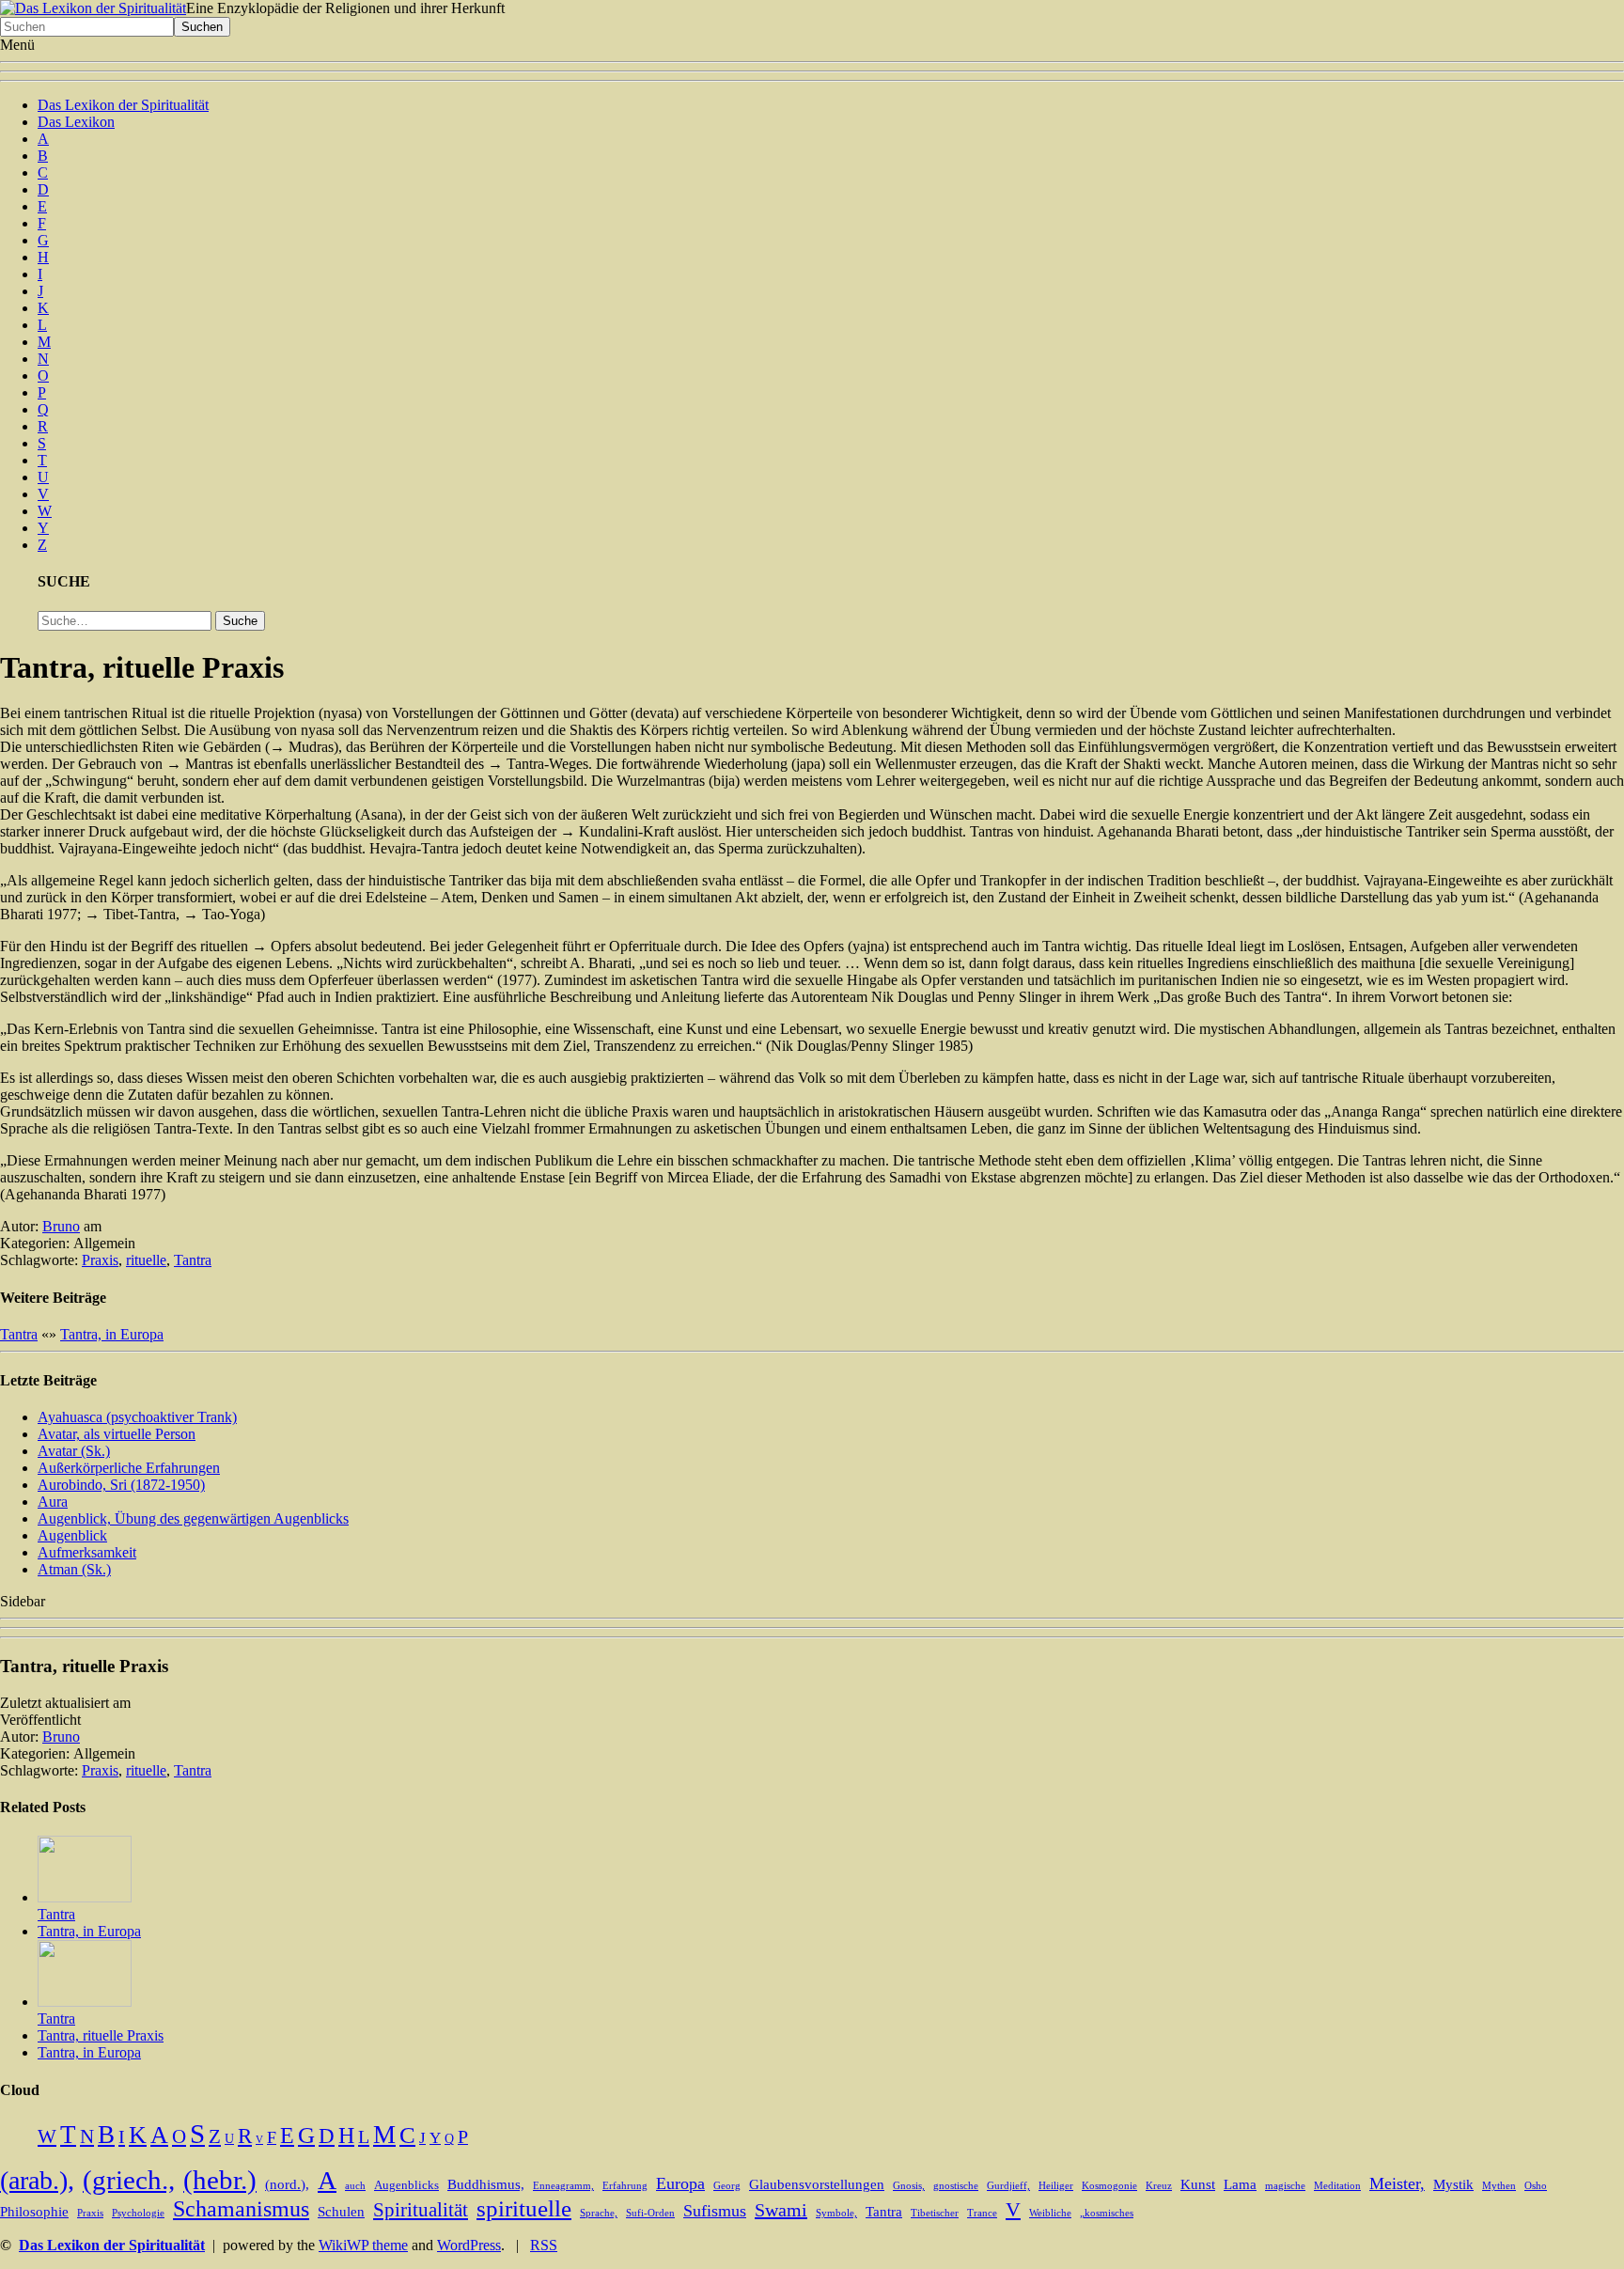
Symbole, (836, 2213)
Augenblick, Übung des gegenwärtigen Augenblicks (193, 1518)
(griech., (129, 2180)
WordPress (469, 2245)
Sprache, (599, 2213)
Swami (781, 2210)
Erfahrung (625, 2186)
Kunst (1198, 2184)
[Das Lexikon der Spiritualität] (93, 8)
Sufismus (715, 2211)
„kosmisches (1107, 2213)
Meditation (1337, 2186)
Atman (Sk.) (74, 1569)
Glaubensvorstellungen (817, 2184)
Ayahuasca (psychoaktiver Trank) (137, 1417)
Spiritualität (421, 2210)
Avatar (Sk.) (74, 1451)
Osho (1536, 2186)
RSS (544, 2245)
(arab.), (37, 2180)
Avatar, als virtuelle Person (117, 1434)
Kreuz (1159, 2186)
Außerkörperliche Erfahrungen (129, 1468)
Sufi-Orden (650, 2213)
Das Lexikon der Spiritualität (123, 105)
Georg (727, 2186)
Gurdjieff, (1008, 2186)
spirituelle (524, 2208)
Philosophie (34, 2212)
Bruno (61, 1226)
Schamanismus (241, 2209)
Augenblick (72, 1535)
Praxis (100, 1260)
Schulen (341, 2212)
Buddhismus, (486, 2184)
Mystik (1453, 2184)
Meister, (1397, 2183)
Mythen (1499, 2186)
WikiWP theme (363, 2245)
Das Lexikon (76, 122)
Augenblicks (406, 2185)
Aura (53, 1502)
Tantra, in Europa (112, 1334)
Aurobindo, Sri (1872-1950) (121, 1485)
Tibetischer (935, 2213)
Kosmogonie (1109, 2186)
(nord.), (287, 2184)
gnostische (956, 2186)
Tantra (193, 1260)
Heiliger (1056, 2186)
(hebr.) (220, 2180)
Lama (1240, 2184)
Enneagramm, (563, 2186)
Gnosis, (909, 2186)
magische (1285, 2186)
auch (355, 2186)
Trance (982, 2213)
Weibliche (1050, 2213)
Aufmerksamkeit (87, 1552)
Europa (680, 2183)
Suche (240, 621)
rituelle (146, 1260)
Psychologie (138, 2213)
